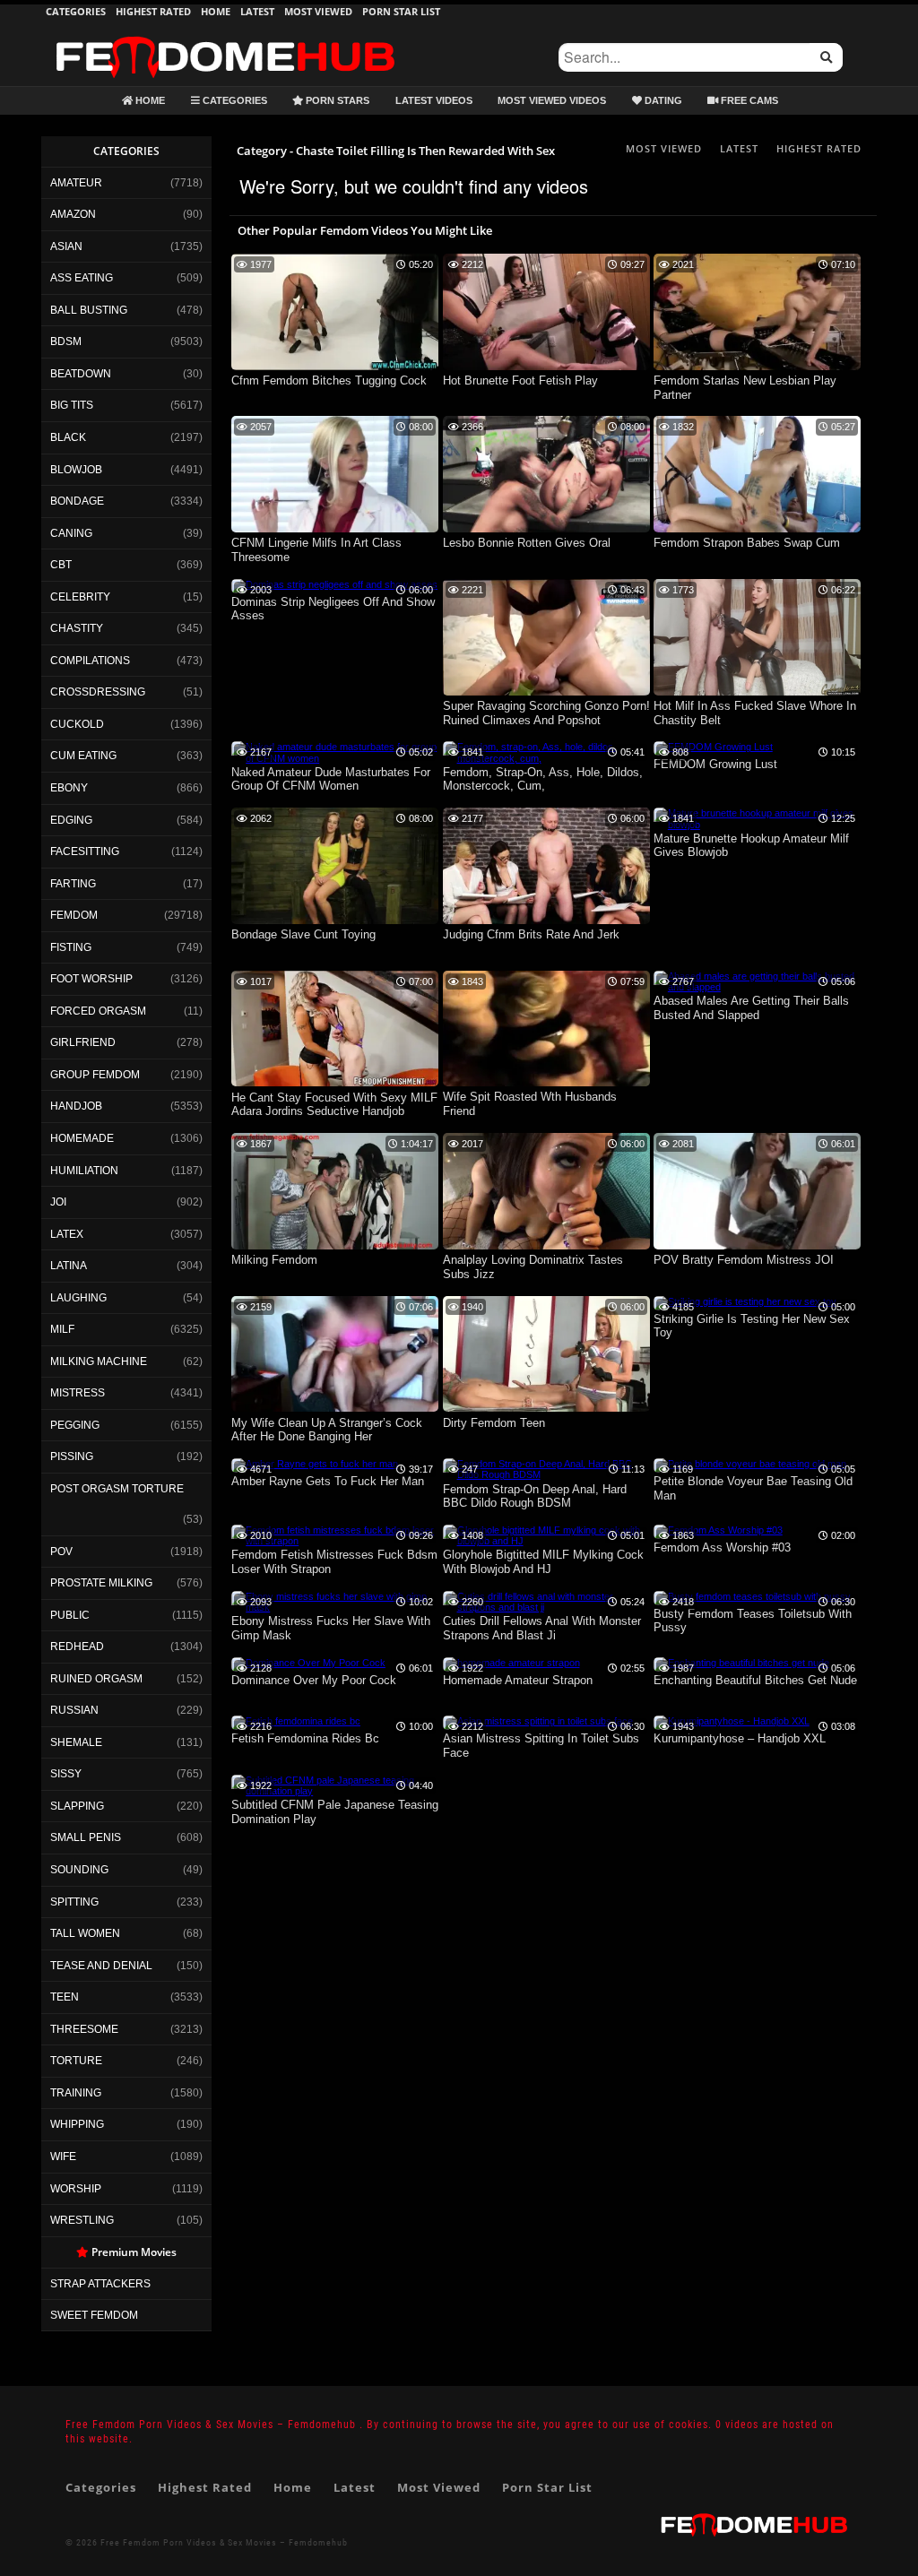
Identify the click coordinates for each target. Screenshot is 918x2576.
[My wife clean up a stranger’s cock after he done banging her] (335, 1408)
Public (70, 1615)
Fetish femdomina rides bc (305, 1738)
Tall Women (85, 1933)
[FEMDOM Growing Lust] (713, 747)
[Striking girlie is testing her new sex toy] (745, 1301)
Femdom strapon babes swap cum (747, 543)
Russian (74, 1710)
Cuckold (77, 724)
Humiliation (84, 1171)
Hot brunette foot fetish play (520, 380)
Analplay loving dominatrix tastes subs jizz (533, 1267)
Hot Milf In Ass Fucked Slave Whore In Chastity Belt (755, 713)
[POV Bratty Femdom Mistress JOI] (757, 1246)
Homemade (82, 1138)
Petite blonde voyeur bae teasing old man (753, 1488)
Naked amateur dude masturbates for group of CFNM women (331, 779)
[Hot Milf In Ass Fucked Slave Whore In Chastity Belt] (757, 692)
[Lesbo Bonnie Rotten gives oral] (546, 529)
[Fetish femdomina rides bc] (296, 1721)
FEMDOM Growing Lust (715, 764)
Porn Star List (401, 11)
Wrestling (82, 2220)
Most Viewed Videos (552, 100)
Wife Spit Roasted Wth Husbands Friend (530, 1104)
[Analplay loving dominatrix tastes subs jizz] (546, 1246)
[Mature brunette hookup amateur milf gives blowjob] (757, 825)
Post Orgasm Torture (117, 1489)
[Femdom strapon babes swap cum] (757, 529)
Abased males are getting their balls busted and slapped (751, 1008)
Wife (63, 2157)
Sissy (66, 1774)
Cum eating (83, 756)
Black (68, 437)
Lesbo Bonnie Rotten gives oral (527, 543)
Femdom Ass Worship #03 (722, 1547)
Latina (69, 1266)
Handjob (76, 1106)
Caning (71, 533)
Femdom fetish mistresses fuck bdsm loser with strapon (334, 1562)
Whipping (77, 2124)
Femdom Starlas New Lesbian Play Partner (745, 388)
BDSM (66, 341)
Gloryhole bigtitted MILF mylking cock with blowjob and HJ (543, 1562)
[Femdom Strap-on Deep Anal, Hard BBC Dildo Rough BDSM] (546, 1474)
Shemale (76, 1742)
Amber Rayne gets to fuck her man (328, 1481)
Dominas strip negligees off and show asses (333, 609)
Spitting (74, 1902)
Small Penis (86, 1837)
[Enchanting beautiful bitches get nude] (741, 1663)
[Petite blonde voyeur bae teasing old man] (750, 1464)
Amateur (76, 183)
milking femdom (274, 1260)
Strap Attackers (100, 2284)
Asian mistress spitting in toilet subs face (541, 1746)
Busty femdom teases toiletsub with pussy (753, 1621)
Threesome (84, 2029)
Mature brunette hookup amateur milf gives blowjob (751, 846)
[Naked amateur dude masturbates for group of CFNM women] (335, 758)
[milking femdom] (335, 1246)
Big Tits (72, 405)
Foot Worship (91, 979)
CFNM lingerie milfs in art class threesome (316, 550)
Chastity (77, 628)
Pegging (75, 1425)
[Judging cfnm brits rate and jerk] (546, 921)
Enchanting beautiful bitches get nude (755, 1680)
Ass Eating (82, 278)
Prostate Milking (101, 1583)
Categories (76, 11)
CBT (61, 565)
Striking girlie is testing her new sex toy (752, 1326)
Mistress (78, 1393)
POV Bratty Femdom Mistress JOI (744, 1260)
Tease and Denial (101, 1966)
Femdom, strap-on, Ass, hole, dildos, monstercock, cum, (543, 779)
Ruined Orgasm (96, 1679)
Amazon (73, 214)
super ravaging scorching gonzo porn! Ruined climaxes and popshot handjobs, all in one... (546, 714)
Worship (76, 2189)
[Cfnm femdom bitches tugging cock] (335, 367)
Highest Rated (153, 11)
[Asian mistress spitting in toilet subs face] (538, 1721)
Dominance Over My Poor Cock (314, 1680)
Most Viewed (318, 11)
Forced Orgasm (98, 1011)
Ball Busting (89, 310)
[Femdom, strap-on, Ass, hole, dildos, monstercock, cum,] (546, 758)
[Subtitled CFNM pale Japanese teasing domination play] (335, 1791)
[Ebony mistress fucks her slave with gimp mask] (335, 1607)
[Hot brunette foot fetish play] (546, 367)
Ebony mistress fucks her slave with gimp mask (331, 1628)
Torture (76, 2061)
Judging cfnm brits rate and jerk (531, 934)
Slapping (77, 1806)
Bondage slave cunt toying (303, 934)
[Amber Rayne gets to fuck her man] (315, 1464)
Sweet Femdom (94, 2315)
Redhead (77, 1647)
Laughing (78, 1298)
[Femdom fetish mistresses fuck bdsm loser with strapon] (335, 1541)
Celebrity (80, 597)
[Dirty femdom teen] (546, 1408)
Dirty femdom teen (494, 1423)
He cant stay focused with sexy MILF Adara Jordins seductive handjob (334, 1105)
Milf (62, 1329)
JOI (58, 1202)
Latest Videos (434, 100)
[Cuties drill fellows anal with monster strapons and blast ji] (546, 1607)
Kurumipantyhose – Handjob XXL (740, 1738)
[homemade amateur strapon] (511, 1663)
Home (216, 11)
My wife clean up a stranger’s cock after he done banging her (327, 1430)
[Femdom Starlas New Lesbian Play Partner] (757, 367)
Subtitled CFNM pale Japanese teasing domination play (335, 1812)
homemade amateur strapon (518, 1680)
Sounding (79, 1870)
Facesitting (85, 851)
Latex (67, 1234)
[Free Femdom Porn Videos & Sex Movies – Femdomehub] (225, 36)
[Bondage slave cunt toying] (335, 921)
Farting (73, 884)
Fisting (71, 947)
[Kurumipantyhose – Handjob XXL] (732, 1721)
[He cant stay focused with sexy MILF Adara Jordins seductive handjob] (335, 1083)
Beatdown (81, 374)
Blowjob (76, 470)
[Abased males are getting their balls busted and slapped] (757, 987)
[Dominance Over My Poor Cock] (308, 1663)
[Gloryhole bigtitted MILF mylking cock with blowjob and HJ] (546, 1541)
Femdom (74, 915)
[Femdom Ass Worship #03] (718, 1530)
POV (61, 1552)
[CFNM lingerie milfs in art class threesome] (335, 529)
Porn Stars (336, 100)
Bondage (77, 501)
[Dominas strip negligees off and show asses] (334, 584)
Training (76, 2093)
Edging (71, 820)
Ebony (69, 788)
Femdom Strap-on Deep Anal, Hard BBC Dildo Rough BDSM (535, 1496)
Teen (65, 1997)
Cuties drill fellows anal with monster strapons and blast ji (542, 1628)
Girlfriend (83, 1042)
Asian (66, 246)
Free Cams (748, 100)
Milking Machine (99, 1361)
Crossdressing (98, 692)
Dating (662, 100)
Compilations (90, 661)
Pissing (72, 1457)
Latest (257, 11)
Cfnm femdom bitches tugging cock (329, 380)
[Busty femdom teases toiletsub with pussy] (752, 1596)
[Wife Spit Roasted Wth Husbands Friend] (546, 1083)
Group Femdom (95, 1075)
